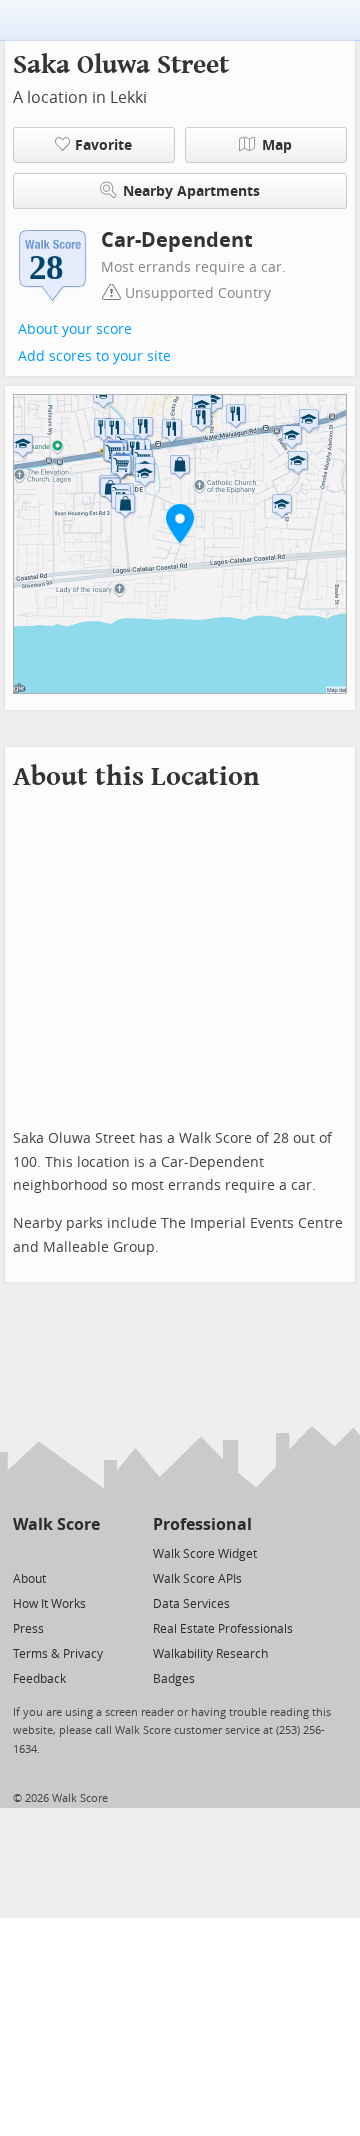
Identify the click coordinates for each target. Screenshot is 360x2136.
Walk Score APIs (197, 1579)
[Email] (86, 1552)
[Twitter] (24, 1552)
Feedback (39, 1679)
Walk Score (56, 1524)
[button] (180, 523)
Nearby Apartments (191, 191)
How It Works (49, 1604)
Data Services (191, 1604)
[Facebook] (55, 1552)
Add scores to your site (94, 356)
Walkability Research (210, 1654)
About (29, 1579)
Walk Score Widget (205, 1554)
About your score (75, 329)
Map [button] (277, 145)
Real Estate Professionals (223, 1629)
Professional (202, 1524)
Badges (174, 1679)
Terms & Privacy (58, 1654)
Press (28, 1629)
